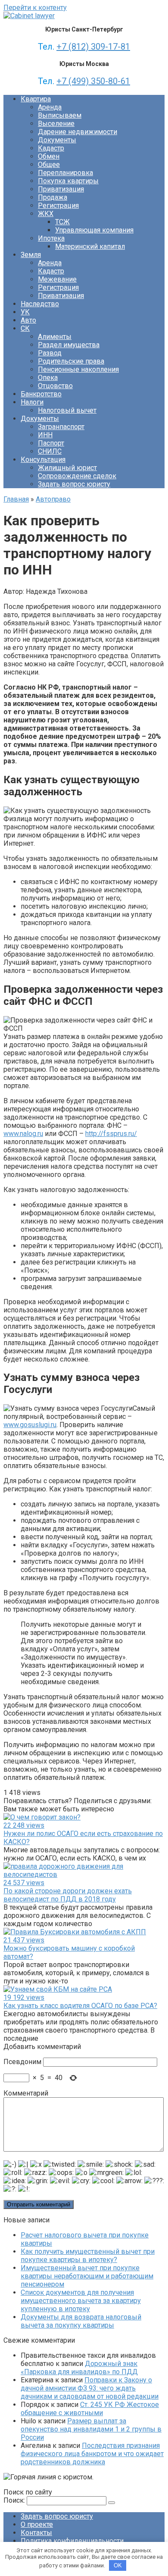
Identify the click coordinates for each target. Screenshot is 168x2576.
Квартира (36, 99)
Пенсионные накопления (78, 369)
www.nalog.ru (23, 1134)
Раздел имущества (69, 345)
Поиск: (15, 2500)
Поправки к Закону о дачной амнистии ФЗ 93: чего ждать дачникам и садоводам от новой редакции (90, 2388)
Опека (48, 378)
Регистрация (58, 206)
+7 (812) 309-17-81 (93, 47)
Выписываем (60, 115)
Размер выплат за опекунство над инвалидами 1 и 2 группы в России (91, 2429)
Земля (31, 255)
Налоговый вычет (67, 410)
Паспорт (51, 443)
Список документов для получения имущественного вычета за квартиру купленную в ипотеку (81, 2301)
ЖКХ (46, 214)
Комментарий (26, 2093)
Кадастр (51, 148)
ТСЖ (62, 222)
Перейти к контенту (35, 8)
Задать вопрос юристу (74, 484)
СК (25, 328)
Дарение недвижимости (78, 132)
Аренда (50, 107)
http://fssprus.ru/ (111, 1134)
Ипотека (51, 238)
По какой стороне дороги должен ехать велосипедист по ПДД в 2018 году (68, 1895)
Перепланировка (65, 173)
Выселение (56, 124)
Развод (50, 353)
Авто (28, 320)
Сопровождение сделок (77, 476)
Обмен (49, 156)
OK (118, 2565)
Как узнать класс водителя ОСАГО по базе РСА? (80, 2006)
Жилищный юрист (67, 468)
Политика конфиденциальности (72, 2541)
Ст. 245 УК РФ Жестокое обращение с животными (90, 2409)
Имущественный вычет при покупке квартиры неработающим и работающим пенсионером (87, 2276)
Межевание (57, 279)
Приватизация (61, 189)
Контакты (36, 2533)
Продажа (53, 197)
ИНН (45, 435)
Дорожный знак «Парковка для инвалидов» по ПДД (79, 2368)
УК (25, 312)
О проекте (37, 2524)
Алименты (55, 337)
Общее (49, 165)
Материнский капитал (90, 246)
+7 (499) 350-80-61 (93, 81)
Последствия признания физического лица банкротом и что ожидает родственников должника (92, 2454)
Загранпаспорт (61, 427)
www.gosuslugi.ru (30, 1425)
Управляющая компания (94, 230)
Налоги (32, 402)
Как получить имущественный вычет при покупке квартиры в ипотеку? (88, 2256)
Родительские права (71, 361)
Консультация (43, 460)
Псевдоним (22, 2062)
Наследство (40, 304)
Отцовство (55, 386)
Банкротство (41, 394)
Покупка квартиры (68, 181)
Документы (57, 140)
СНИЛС (50, 451)
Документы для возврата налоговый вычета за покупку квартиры (81, 2321)
